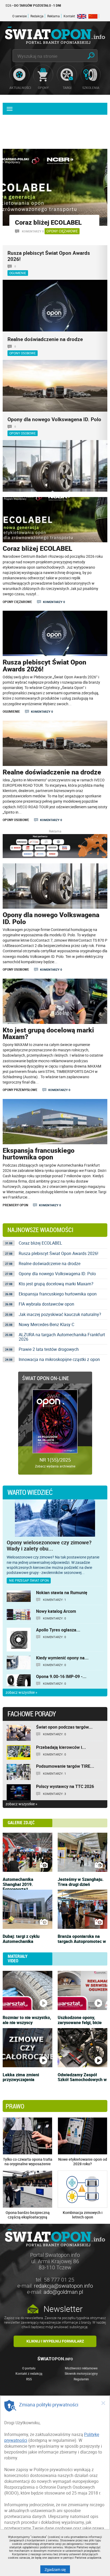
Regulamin (81, 2379)
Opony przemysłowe (20, 1090)
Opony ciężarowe (62, 231)
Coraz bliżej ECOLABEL (48, 222)
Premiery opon (15, 1205)
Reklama (54, 16)
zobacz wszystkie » (21, 1693)
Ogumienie (11, 711)
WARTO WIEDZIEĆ (30, 1492)
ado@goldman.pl (63, 2292)
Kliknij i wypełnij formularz (55, 2341)
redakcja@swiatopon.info (63, 2286)
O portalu (29, 2368)
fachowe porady (32, 1714)
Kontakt (69, 16)
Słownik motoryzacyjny (81, 2373)
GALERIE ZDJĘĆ (21, 1823)
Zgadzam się (57, 2569)
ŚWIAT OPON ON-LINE (46, 1378)
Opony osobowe (16, 820)
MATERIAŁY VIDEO (18, 1959)
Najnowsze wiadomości (40, 1230)
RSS (29, 2379)
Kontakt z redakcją (29, 2373)
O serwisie (19, 16)
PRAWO (15, 2106)
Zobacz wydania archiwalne (55, 1466)
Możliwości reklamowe (81, 2368)
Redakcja (37, 16)
